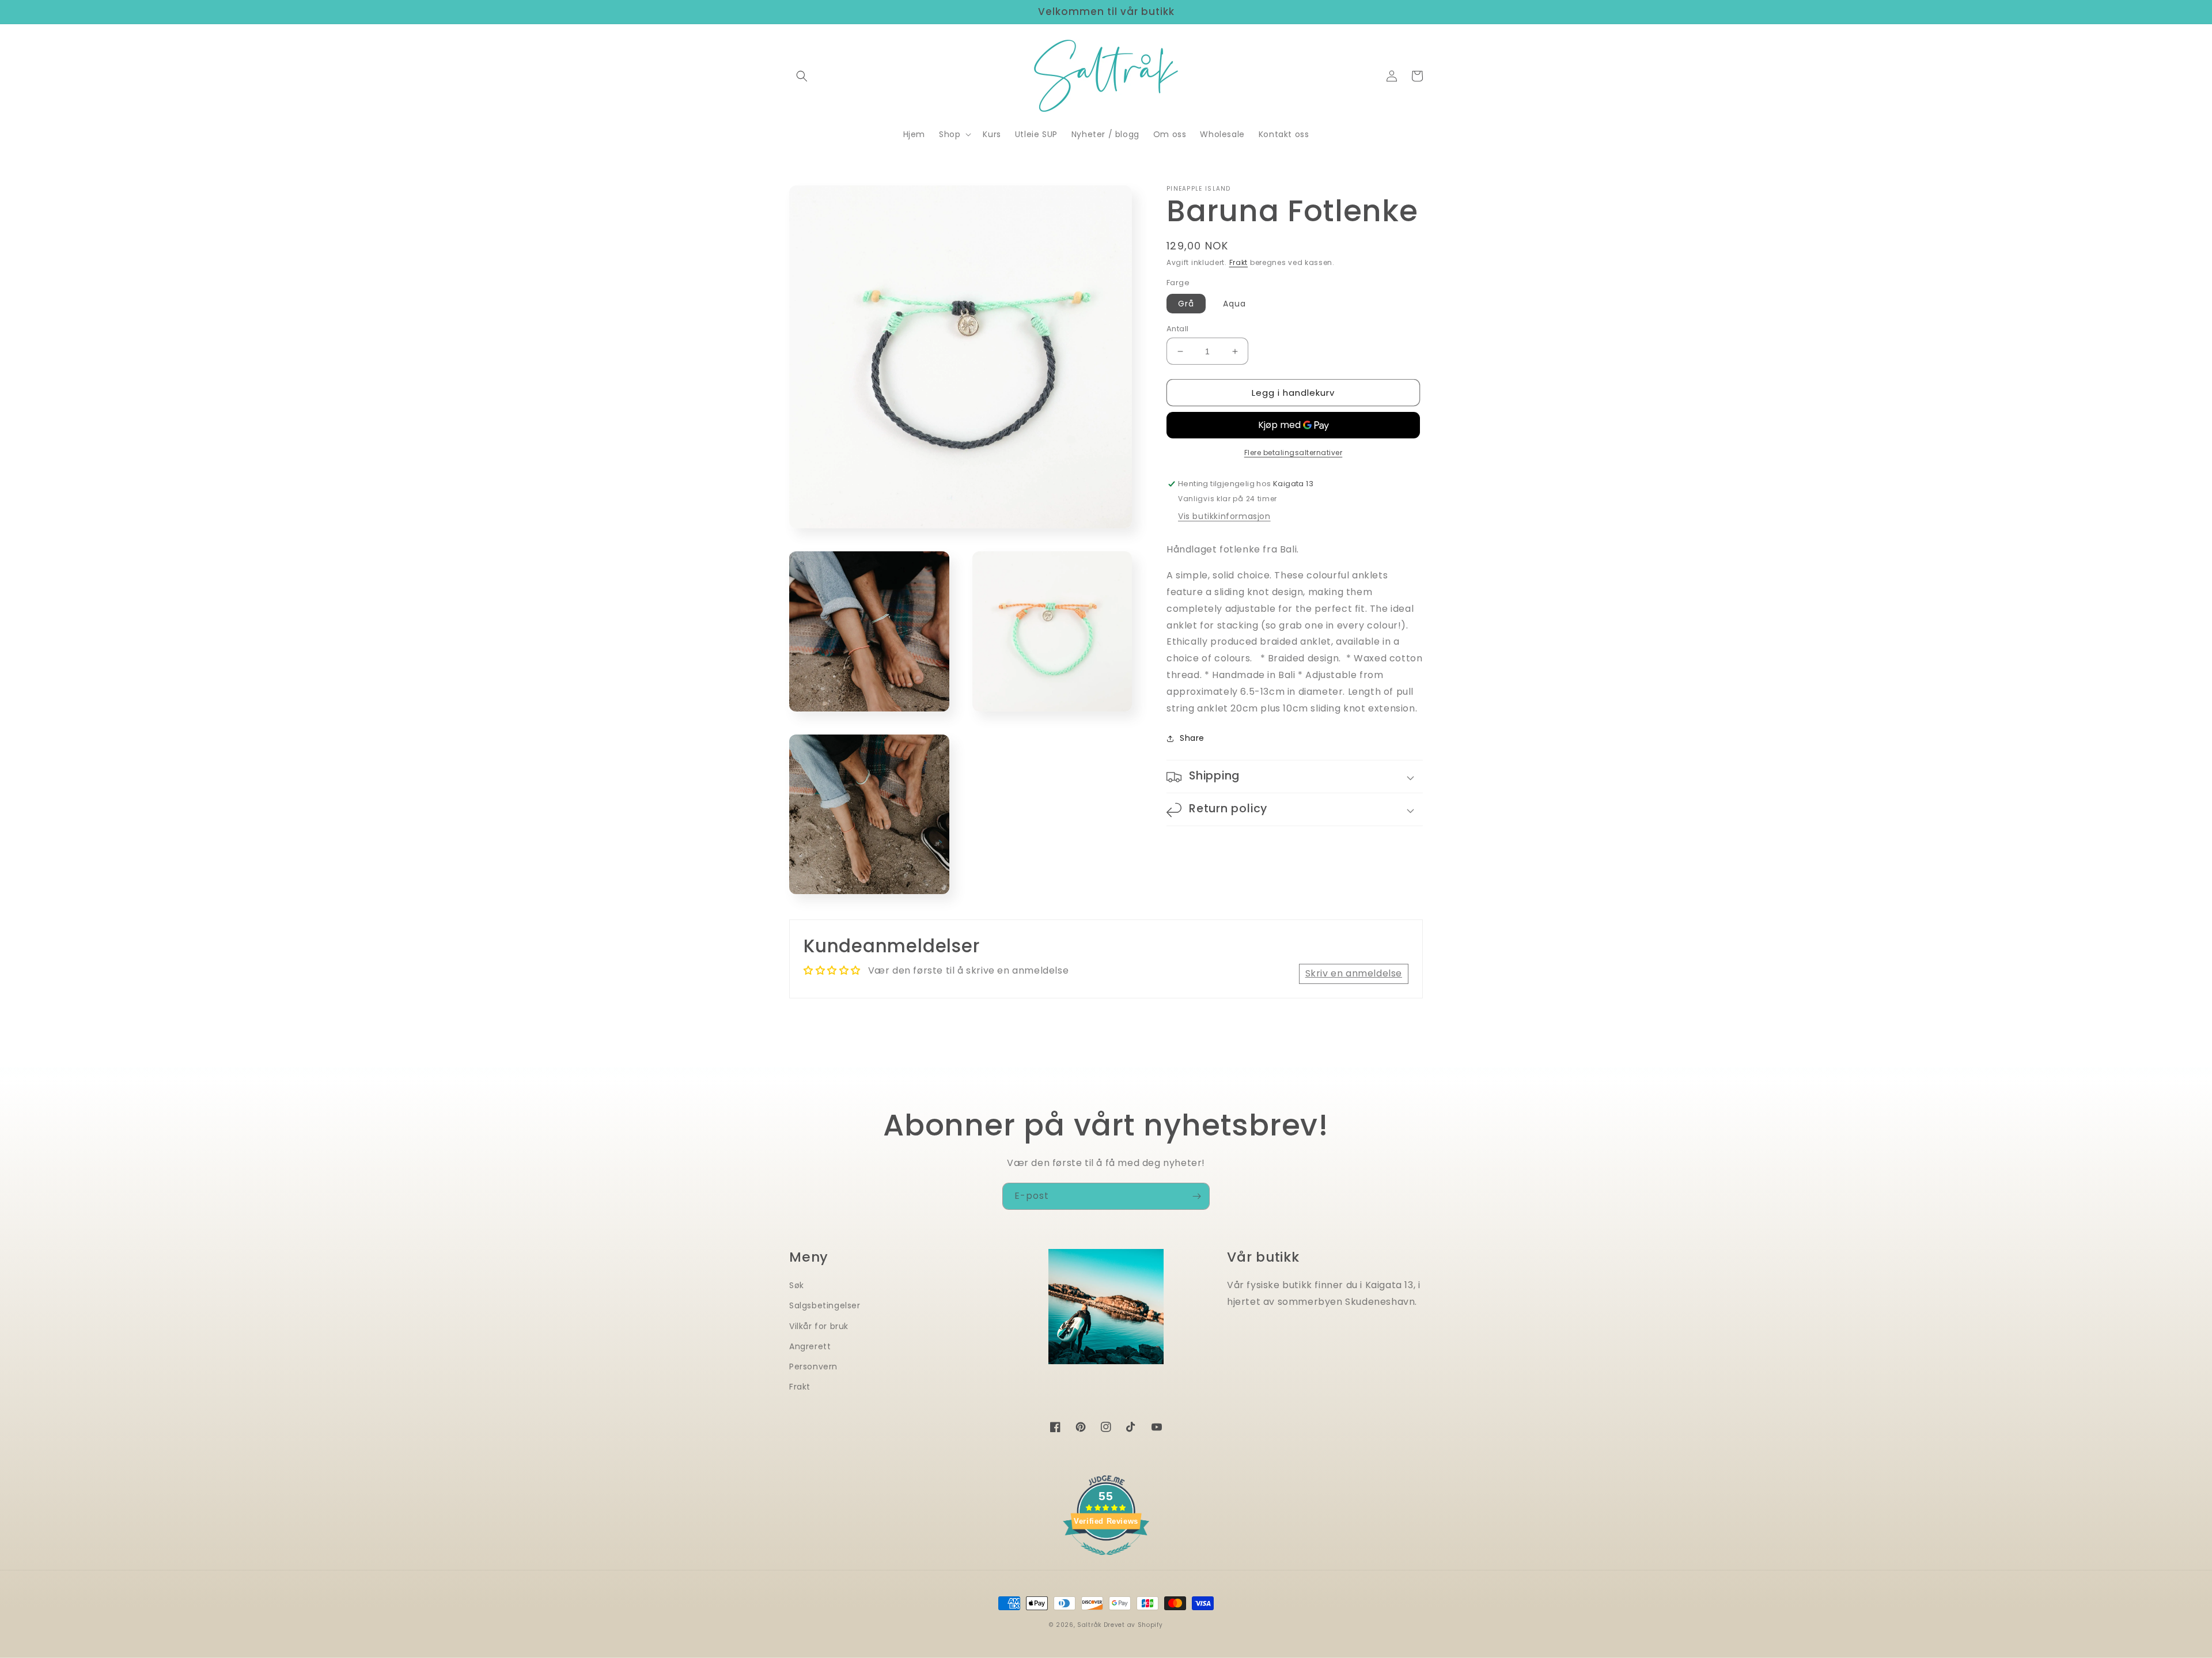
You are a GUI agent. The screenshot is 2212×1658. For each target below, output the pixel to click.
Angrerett (810, 1346)
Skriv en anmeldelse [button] (1354, 973)
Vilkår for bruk (819, 1326)
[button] (802, 76)
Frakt (1239, 262)
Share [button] (1192, 739)
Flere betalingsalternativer (1294, 453)
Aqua (1234, 304)
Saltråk (1089, 1625)
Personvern (813, 1366)
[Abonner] (1196, 1196)
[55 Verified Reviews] (1106, 1561)
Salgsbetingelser (825, 1305)
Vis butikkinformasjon (1224, 517)
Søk (797, 1285)
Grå (1186, 304)
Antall (1177, 329)
